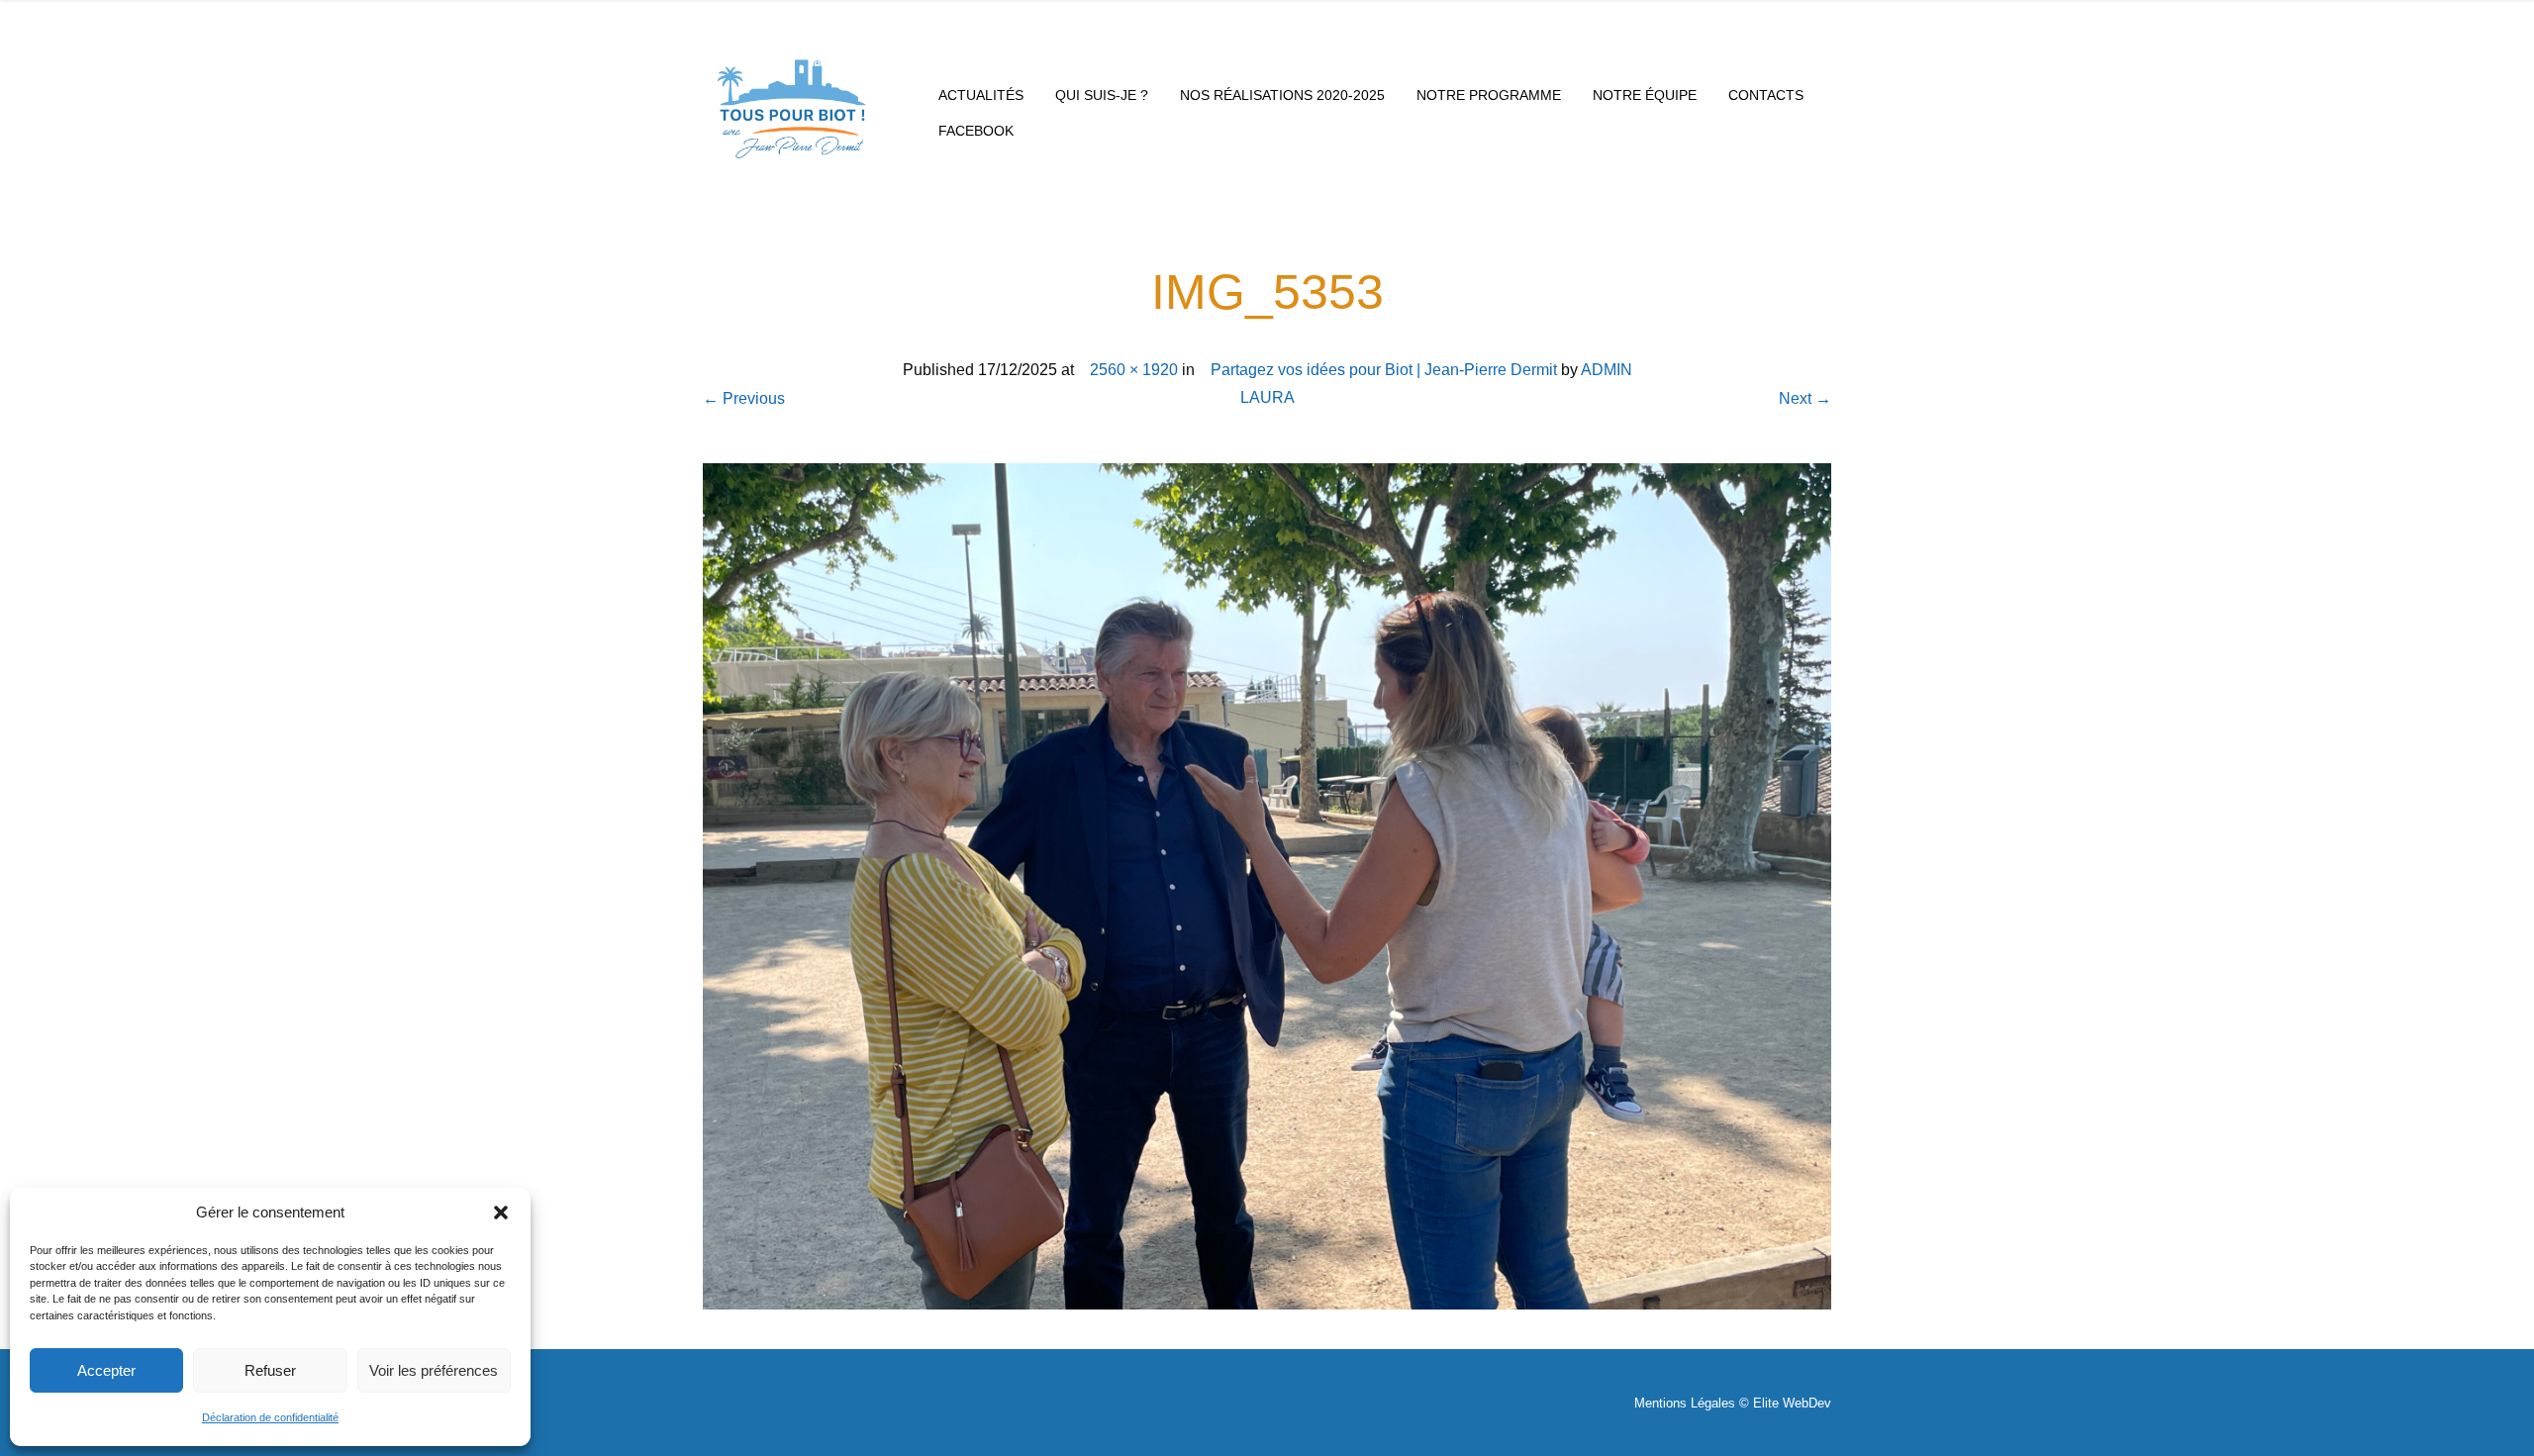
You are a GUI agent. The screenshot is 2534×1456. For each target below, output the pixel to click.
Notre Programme (1489, 95)
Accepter (106, 1370)
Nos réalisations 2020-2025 (1282, 95)
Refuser (270, 1370)
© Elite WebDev (1785, 1403)
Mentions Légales (1685, 1403)
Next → (1805, 398)
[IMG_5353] (1267, 885)
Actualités (981, 95)
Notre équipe (1645, 95)
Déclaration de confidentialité (270, 1417)
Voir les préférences (434, 1370)
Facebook (976, 131)
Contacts (1766, 95)
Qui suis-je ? (1102, 95)
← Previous (744, 398)
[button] (501, 1213)
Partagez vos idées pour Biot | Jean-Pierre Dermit (1380, 370)
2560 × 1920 (1130, 370)
